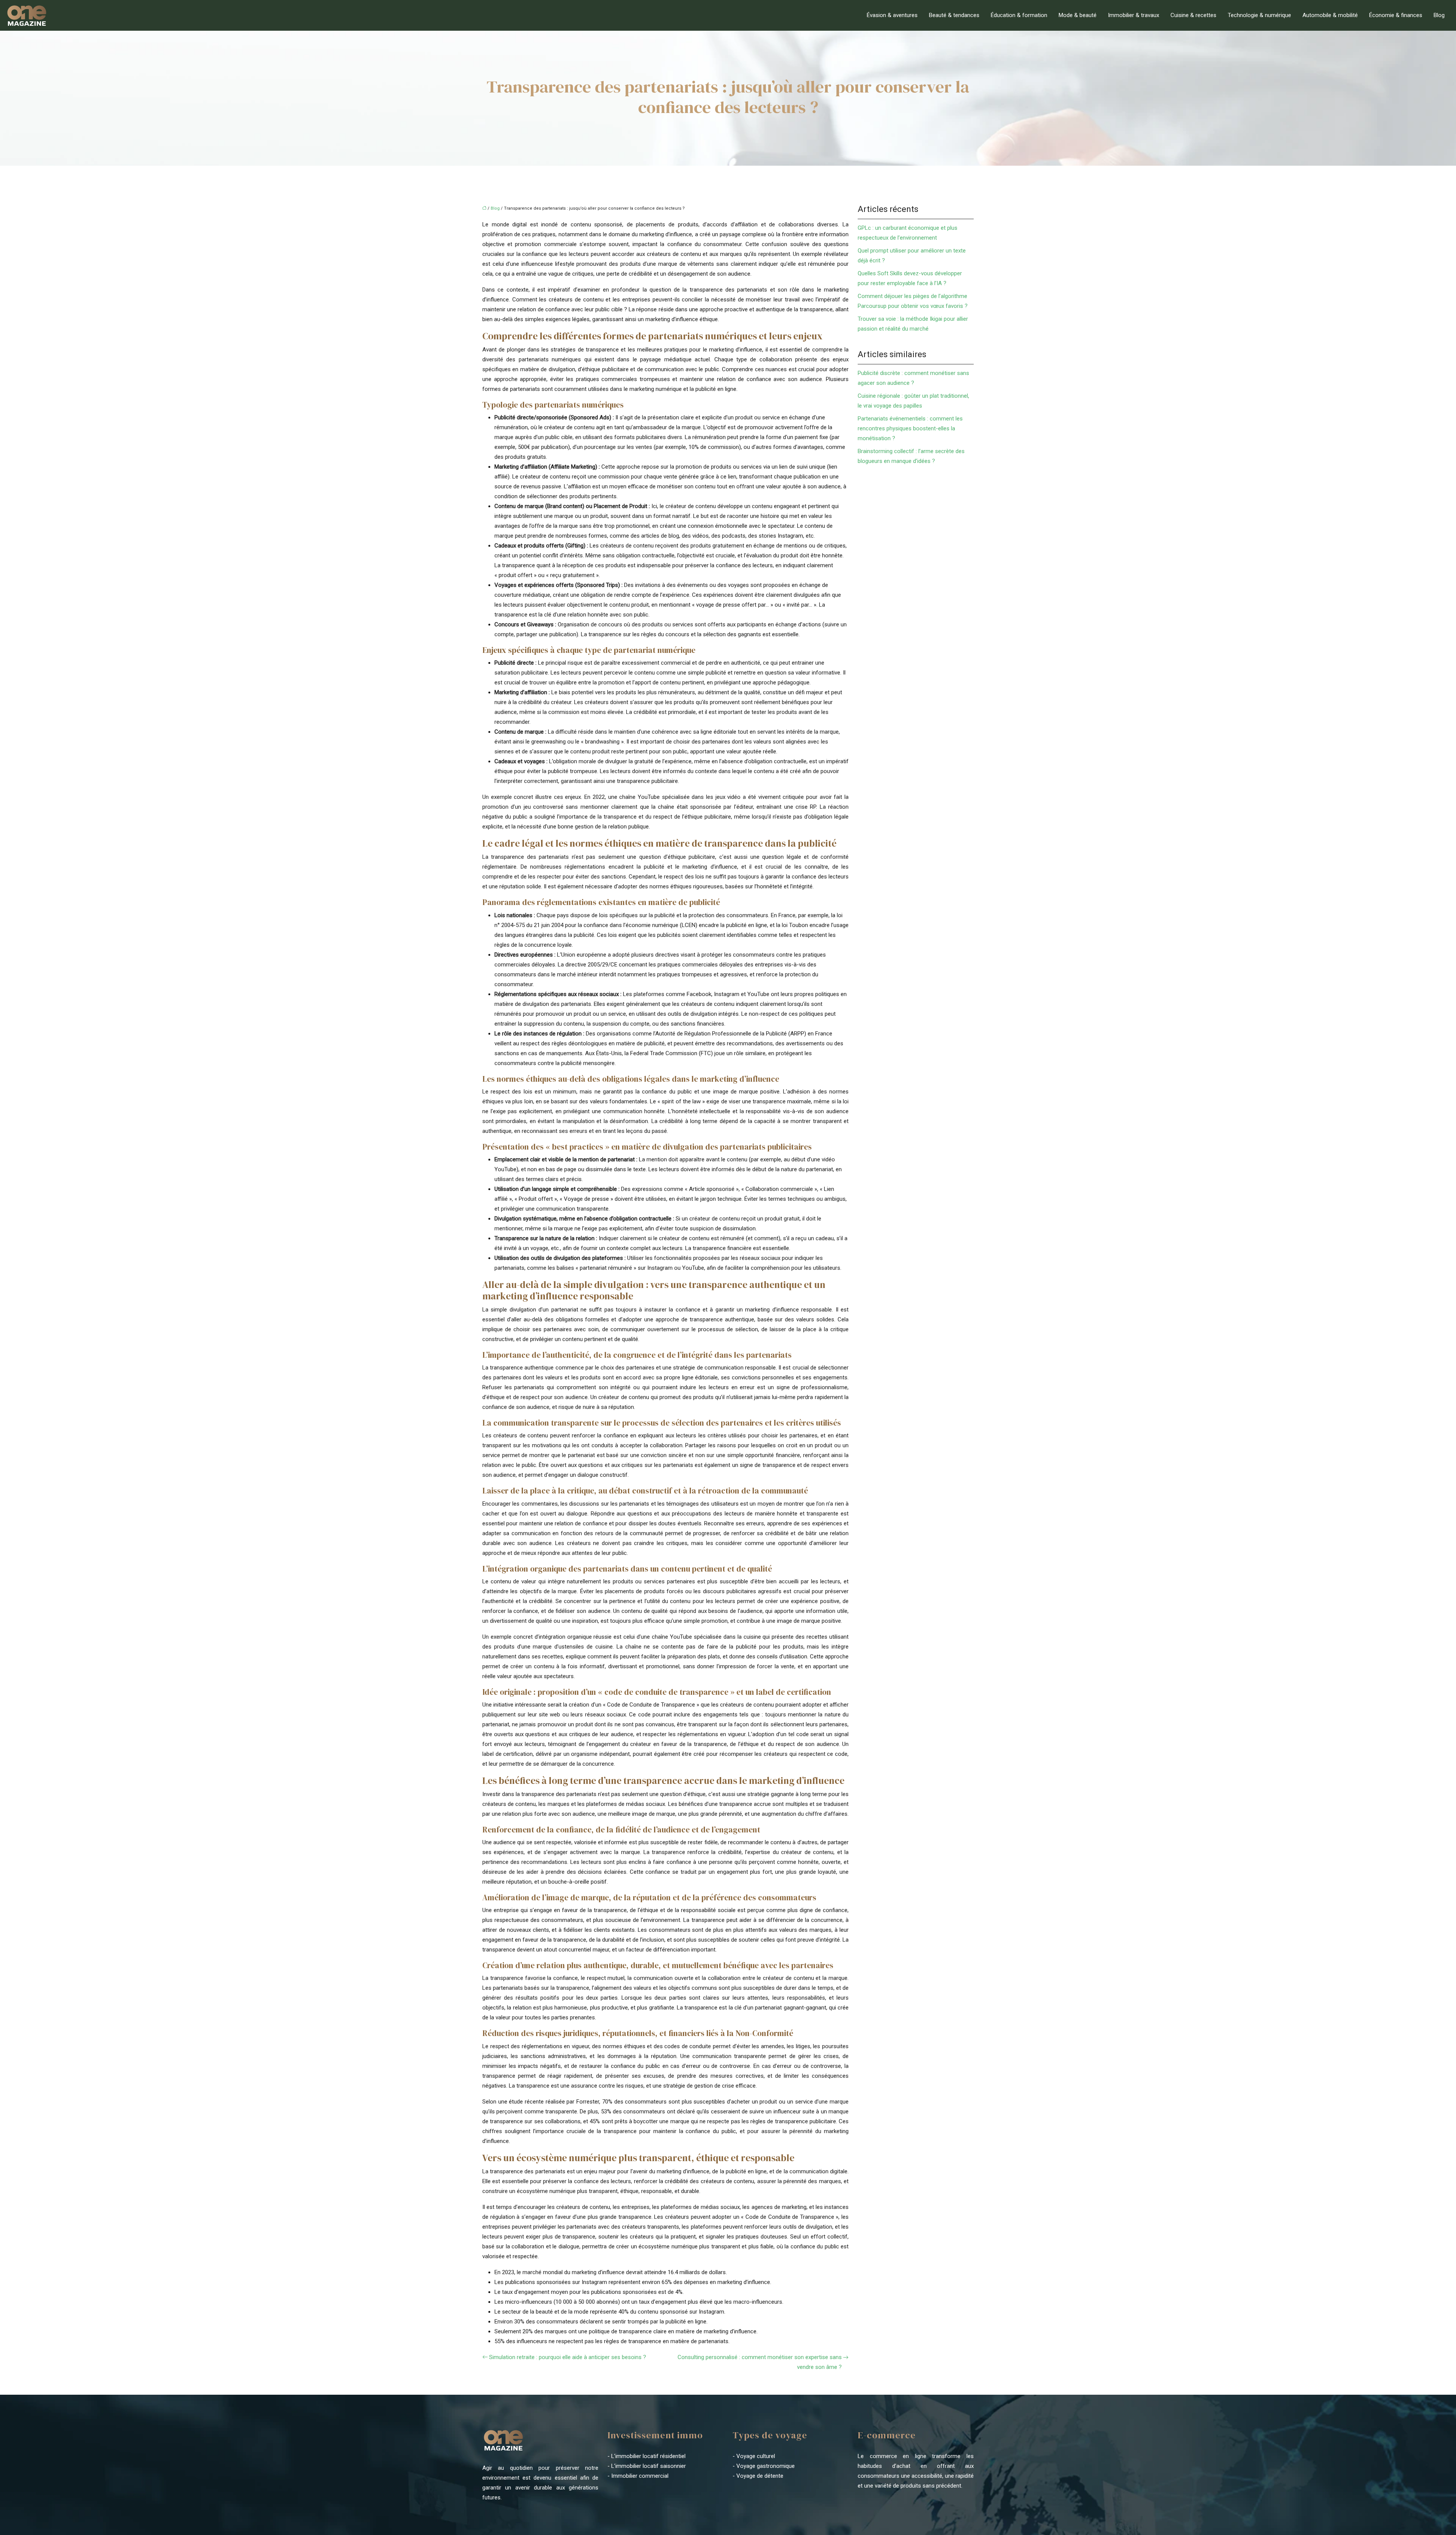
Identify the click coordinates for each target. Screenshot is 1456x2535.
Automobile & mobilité (1330, 15)
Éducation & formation (1019, 15)
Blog (1439, 15)
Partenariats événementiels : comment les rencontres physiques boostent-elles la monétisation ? (910, 428)
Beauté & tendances (954, 15)
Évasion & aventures (892, 15)
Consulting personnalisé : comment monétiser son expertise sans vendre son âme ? (760, 2362)
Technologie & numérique (1259, 15)
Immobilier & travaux (1134, 15)
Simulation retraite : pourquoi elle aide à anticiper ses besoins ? (568, 2357)
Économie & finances (1396, 15)
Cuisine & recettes (1193, 15)
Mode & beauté (1078, 15)
